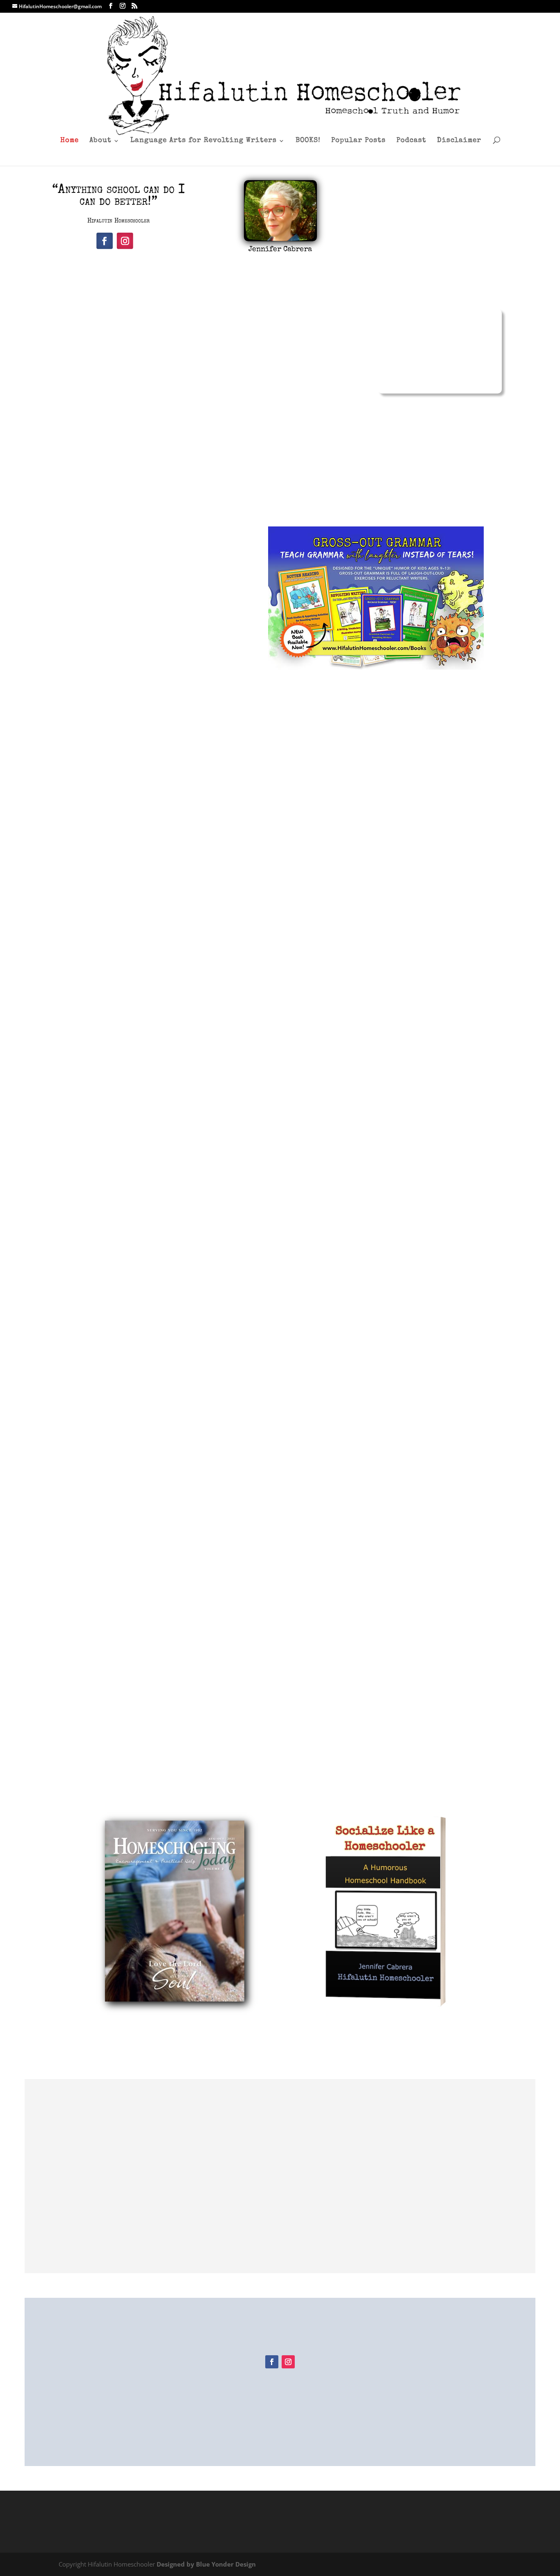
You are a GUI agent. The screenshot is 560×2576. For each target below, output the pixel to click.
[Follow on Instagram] (125, 241)
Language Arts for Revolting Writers (204, 141)
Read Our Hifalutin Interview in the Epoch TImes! (280, 1781)
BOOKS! (308, 141)
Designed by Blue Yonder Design (206, 2564)
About (100, 141)
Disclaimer (459, 141)
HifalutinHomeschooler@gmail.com (131, 2374)
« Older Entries (79, 1753)
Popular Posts (359, 141)
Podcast (411, 141)
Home (69, 141)
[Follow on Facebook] (105, 241)
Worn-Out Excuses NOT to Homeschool (280, 1708)
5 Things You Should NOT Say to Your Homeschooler (280, 1375)
